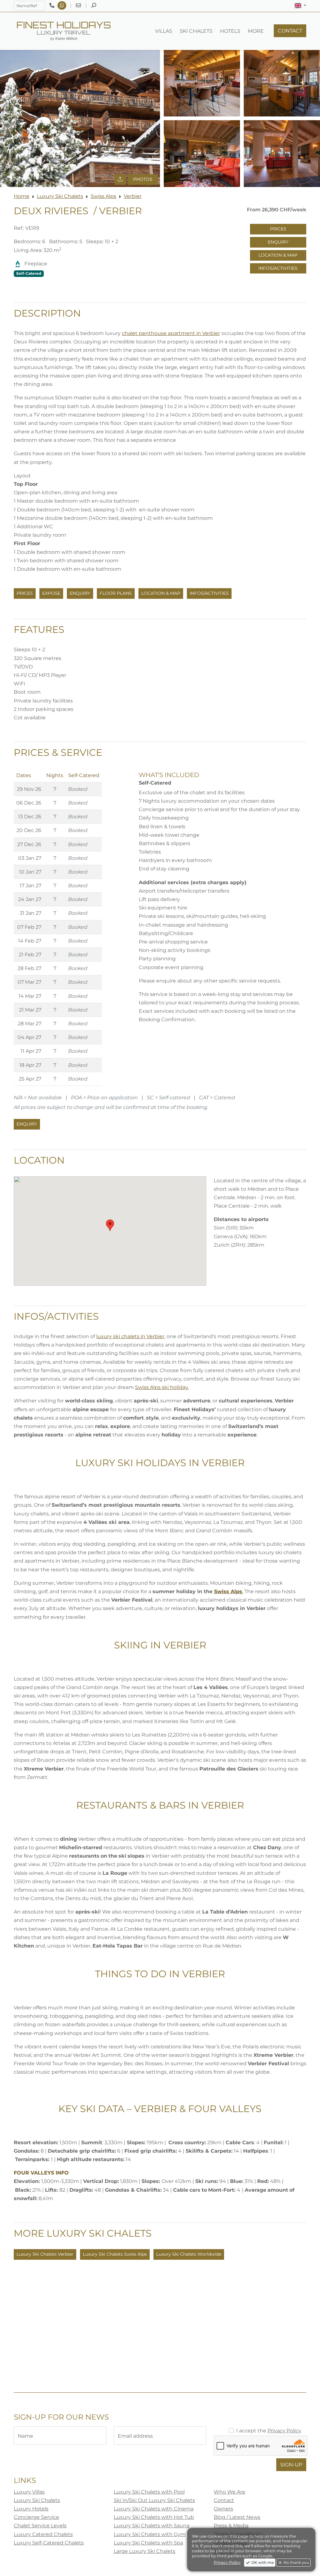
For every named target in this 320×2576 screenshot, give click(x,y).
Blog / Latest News (237, 2517)
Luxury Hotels (31, 2509)
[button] (300, 6)
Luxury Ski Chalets (60, 196)
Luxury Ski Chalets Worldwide (189, 2254)
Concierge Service (36, 2517)
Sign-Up (291, 2465)
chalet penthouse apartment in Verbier (171, 333)
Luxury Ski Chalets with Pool (149, 2492)
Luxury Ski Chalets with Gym (150, 2534)
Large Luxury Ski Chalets (145, 2551)
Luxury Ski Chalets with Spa (148, 2543)
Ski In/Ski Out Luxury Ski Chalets (154, 2500)
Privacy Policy (284, 2431)
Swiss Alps (103, 196)
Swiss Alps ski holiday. (162, 1387)
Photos (143, 179)
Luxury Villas (29, 2492)
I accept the (269, 2431)
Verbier (133, 196)
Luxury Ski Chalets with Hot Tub (154, 2517)
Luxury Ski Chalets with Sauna (152, 2526)
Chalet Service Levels (40, 2526)
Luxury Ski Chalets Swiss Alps (115, 2254)
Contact (224, 2500)
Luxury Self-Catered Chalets (49, 2543)
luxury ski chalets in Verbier (130, 1336)
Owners (223, 2509)
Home (22, 196)
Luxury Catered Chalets (43, 2534)
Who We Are (230, 2492)
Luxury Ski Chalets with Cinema (154, 2509)
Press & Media (231, 2526)
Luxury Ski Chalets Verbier (45, 2254)
